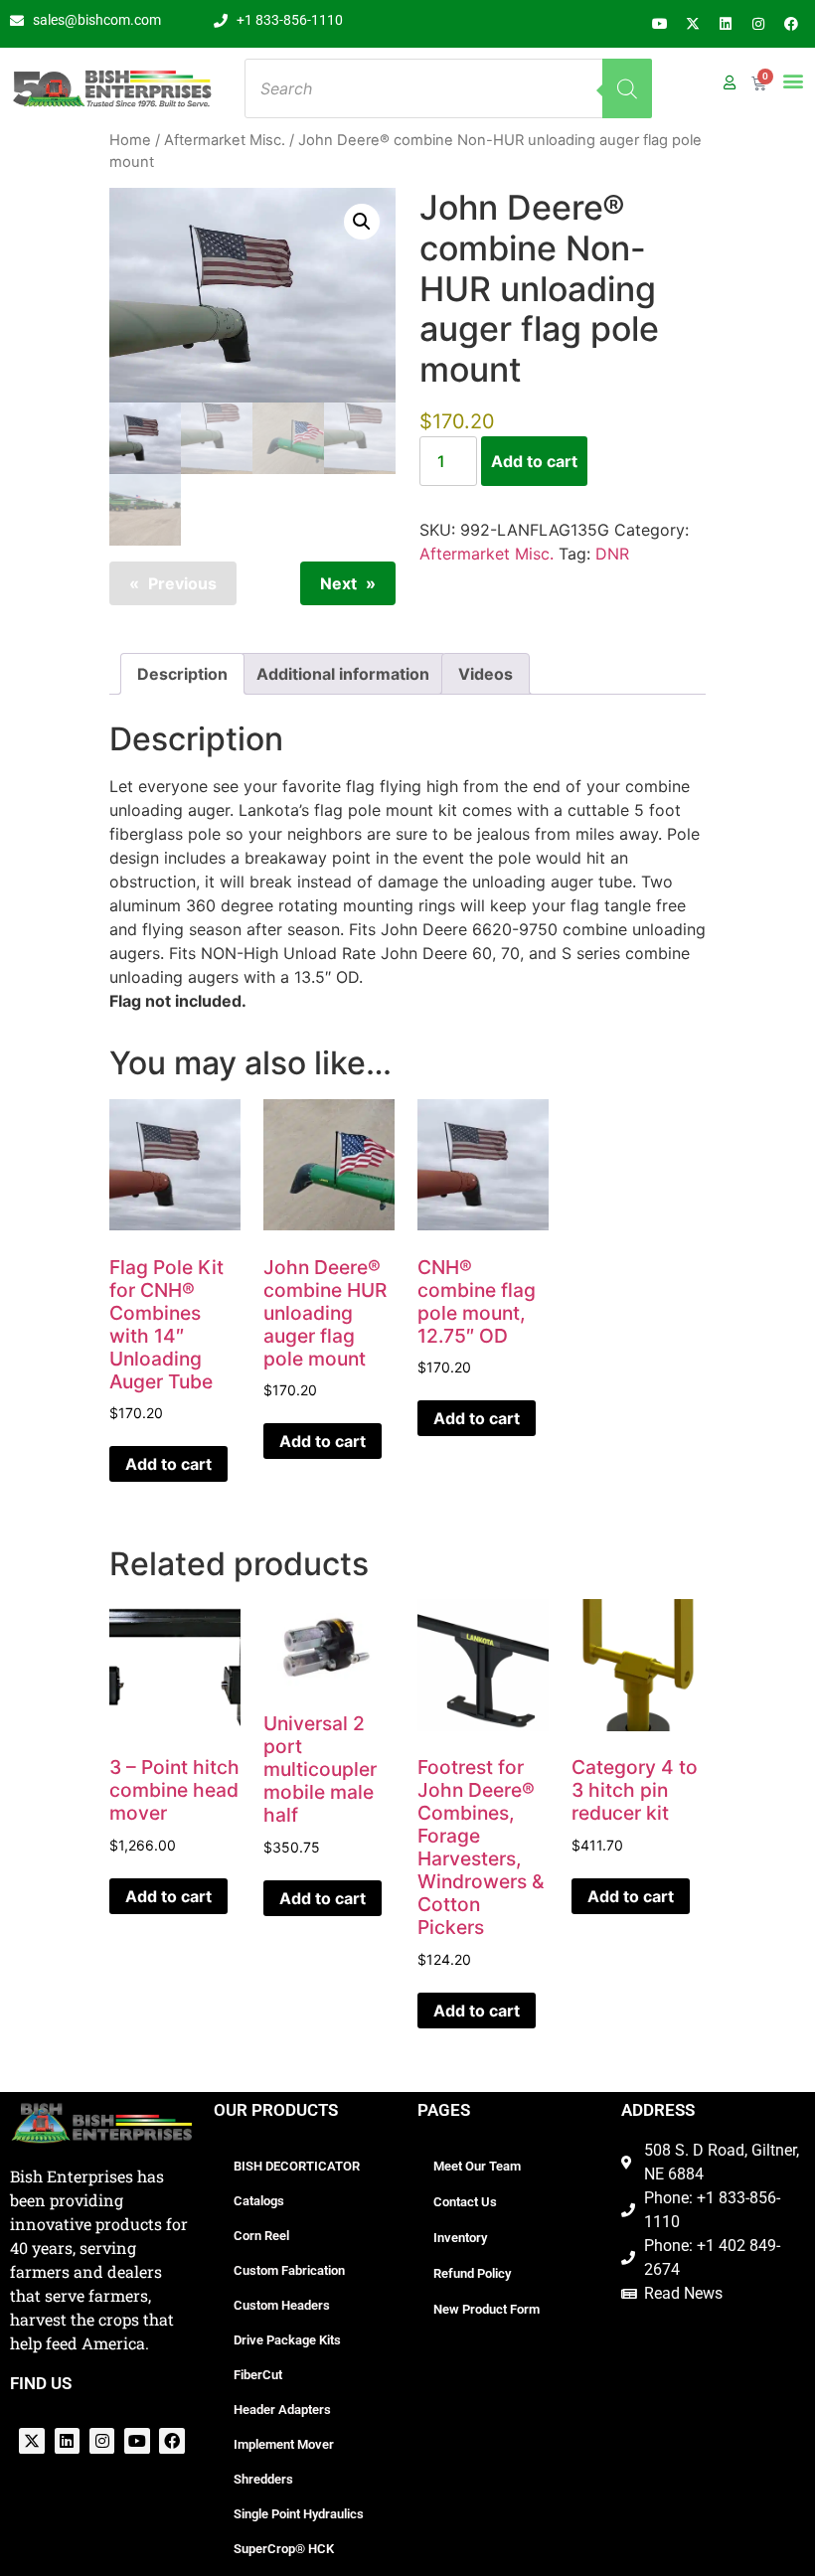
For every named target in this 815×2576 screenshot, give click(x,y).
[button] (793, 80)
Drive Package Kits (287, 2340)
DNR (612, 554)
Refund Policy (472, 2273)
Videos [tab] (486, 674)
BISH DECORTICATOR (297, 2166)
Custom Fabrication (289, 2270)
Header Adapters (282, 2410)
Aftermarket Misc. (225, 140)
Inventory (460, 2238)
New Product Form (487, 2309)
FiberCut (258, 2375)
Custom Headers (282, 2305)
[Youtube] (660, 24)
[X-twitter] (693, 24)
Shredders (263, 2479)
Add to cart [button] (168, 1464)
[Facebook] (791, 24)
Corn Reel (261, 2236)
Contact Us (465, 2202)
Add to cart (534, 461)
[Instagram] (758, 24)
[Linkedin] (726, 24)
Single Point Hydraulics (299, 2514)
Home (130, 140)
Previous (182, 583)
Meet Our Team (477, 2166)
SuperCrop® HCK (284, 2549)
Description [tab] (182, 674)
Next (338, 583)
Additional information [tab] (343, 674)
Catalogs (259, 2201)
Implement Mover (284, 2444)
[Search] (627, 88)
